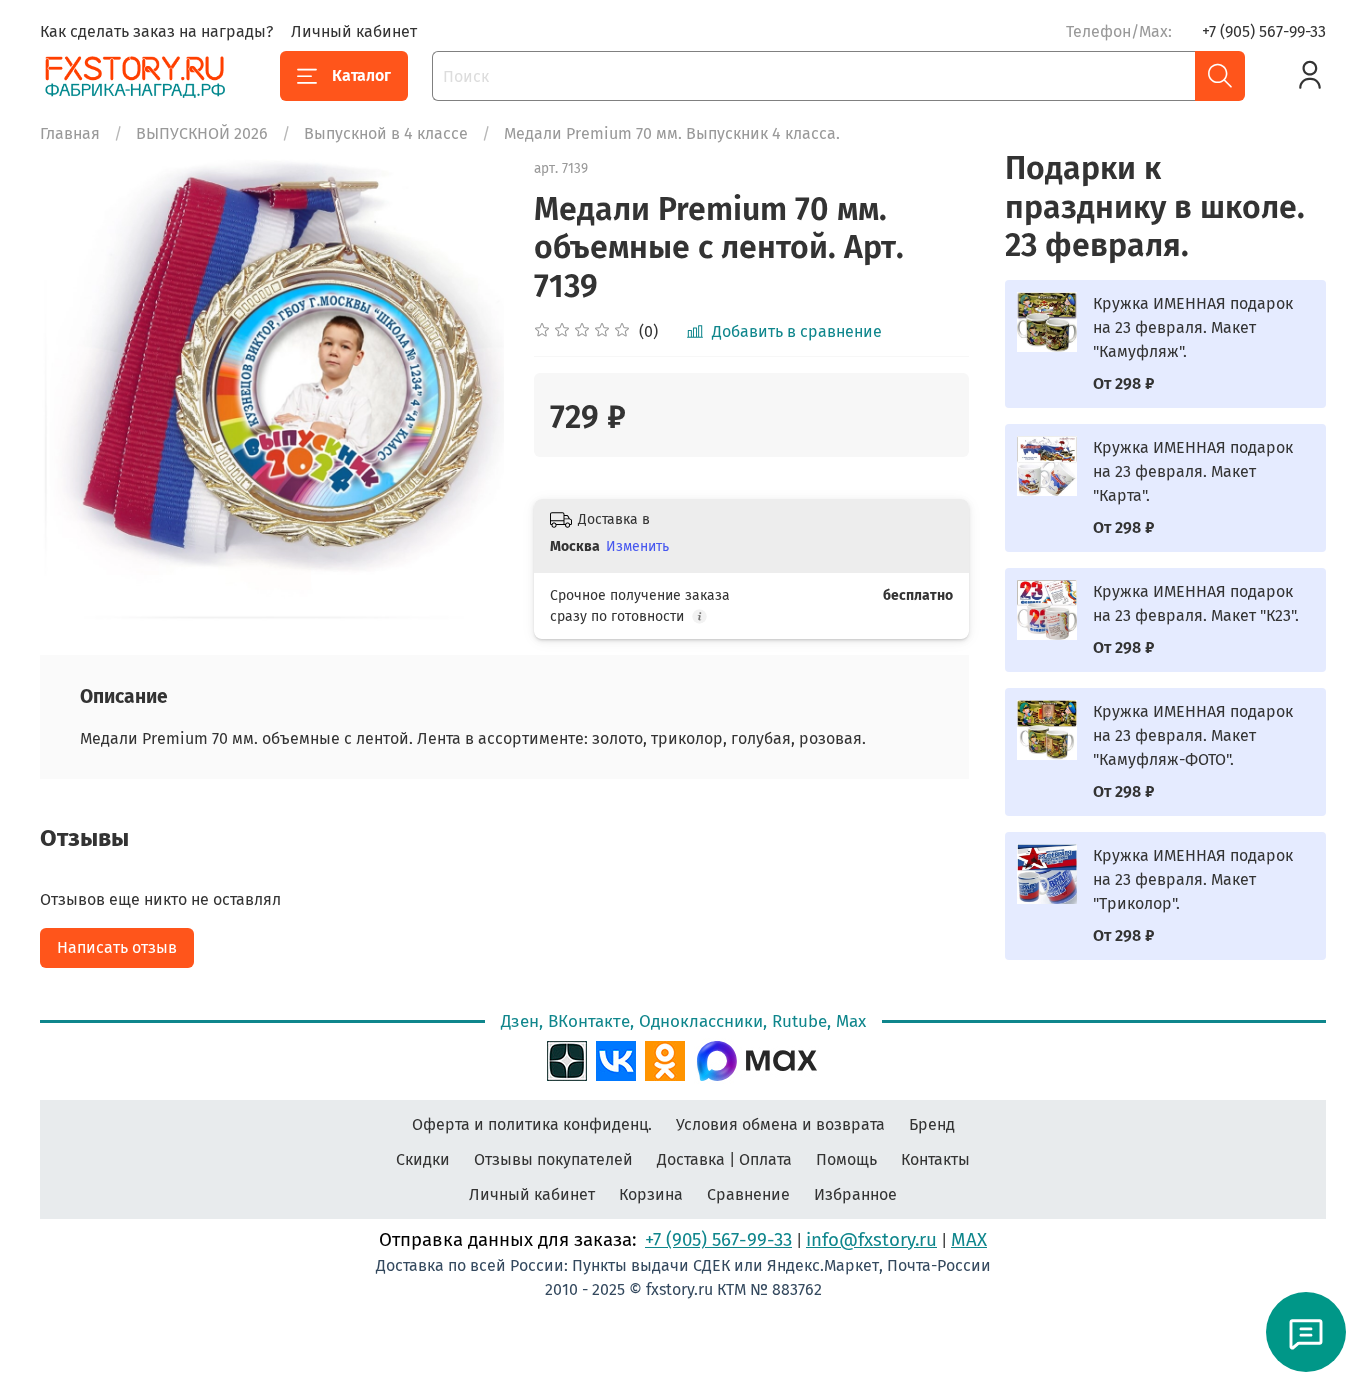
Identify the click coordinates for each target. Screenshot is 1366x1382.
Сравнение (748, 1194)
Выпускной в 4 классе (386, 133)
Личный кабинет (354, 31)
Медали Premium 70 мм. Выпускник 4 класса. (672, 133)
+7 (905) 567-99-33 (1264, 31)
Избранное (855, 1194)
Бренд (932, 1124)
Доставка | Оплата (724, 1159)
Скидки (423, 1159)
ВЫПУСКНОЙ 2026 (202, 133)
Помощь (846, 1159)
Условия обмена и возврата (780, 1124)
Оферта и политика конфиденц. (532, 1124)
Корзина (651, 1194)
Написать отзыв (117, 947)
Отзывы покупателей (553, 1159)
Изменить (637, 546)
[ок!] (665, 1059)
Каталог (361, 75)
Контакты (935, 1159)
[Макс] (757, 1059)
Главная (70, 133)
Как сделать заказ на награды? (156, 31)
